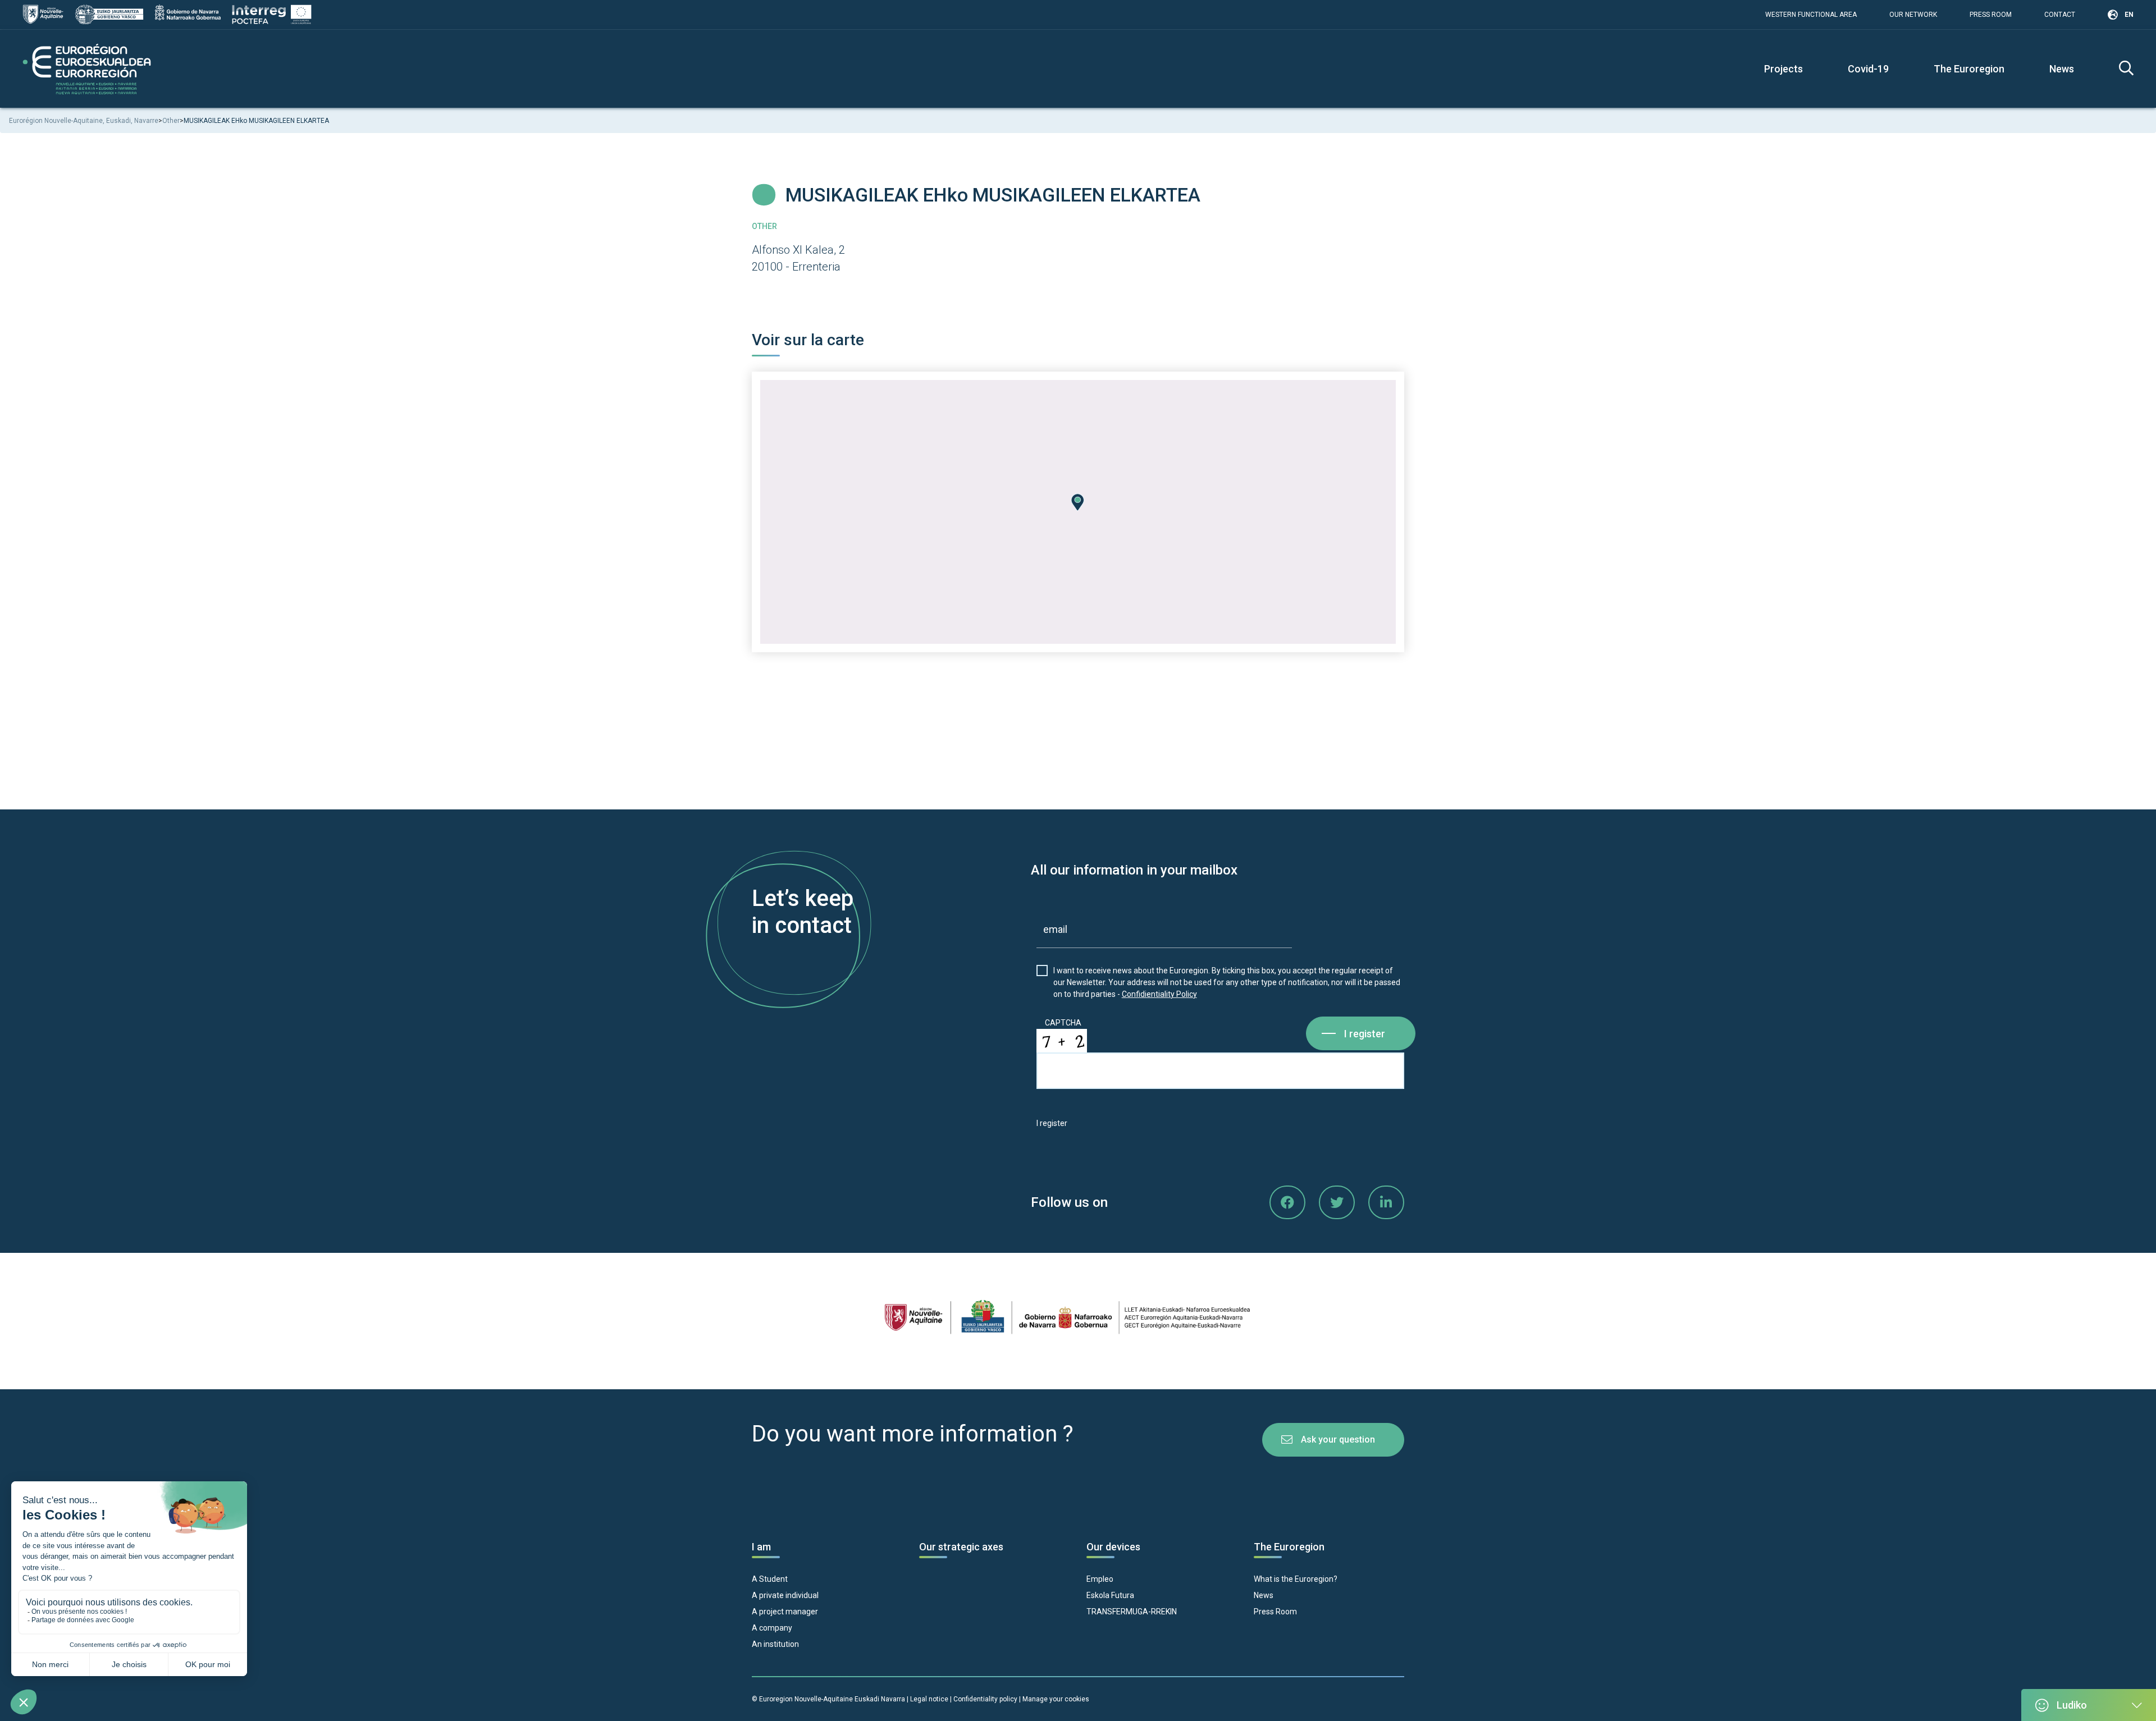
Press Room (1991, 15)
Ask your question (1338, 1439)
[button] (1078, 502)
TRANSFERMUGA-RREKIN (1132, 1612)
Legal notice (929, 1699)
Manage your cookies (1056, 1699)
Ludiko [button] (2072, 1705)
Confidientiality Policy (1159, 994)
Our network (1913, 15)
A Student (770, 1579)
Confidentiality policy (986, 1699)
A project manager (785, 1612)
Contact (2060, 15)
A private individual (785, 1595)
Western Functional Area (1811, 15)
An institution (775, 1644)
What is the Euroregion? (1296, 1579)
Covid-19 (1868, 69)
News (2062, 69)
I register (1365, 1034)
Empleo (1100, 1579)
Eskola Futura (1110, 1595)
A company (772, 1628)
